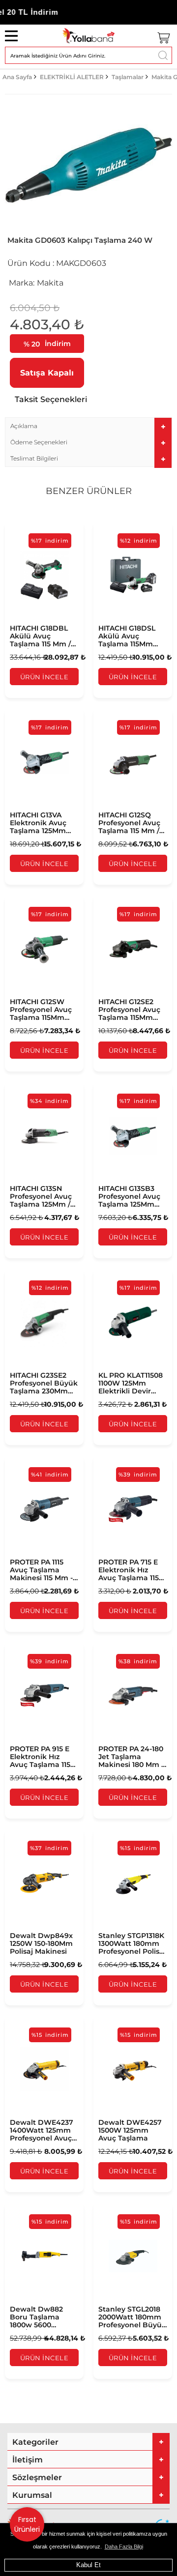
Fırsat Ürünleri (27, 2524)
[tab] (88, 426)
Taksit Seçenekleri (51, 399)
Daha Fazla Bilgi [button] (124, 2547)
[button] (88, 426)
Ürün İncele (44, 677)
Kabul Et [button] (88, 2565)
